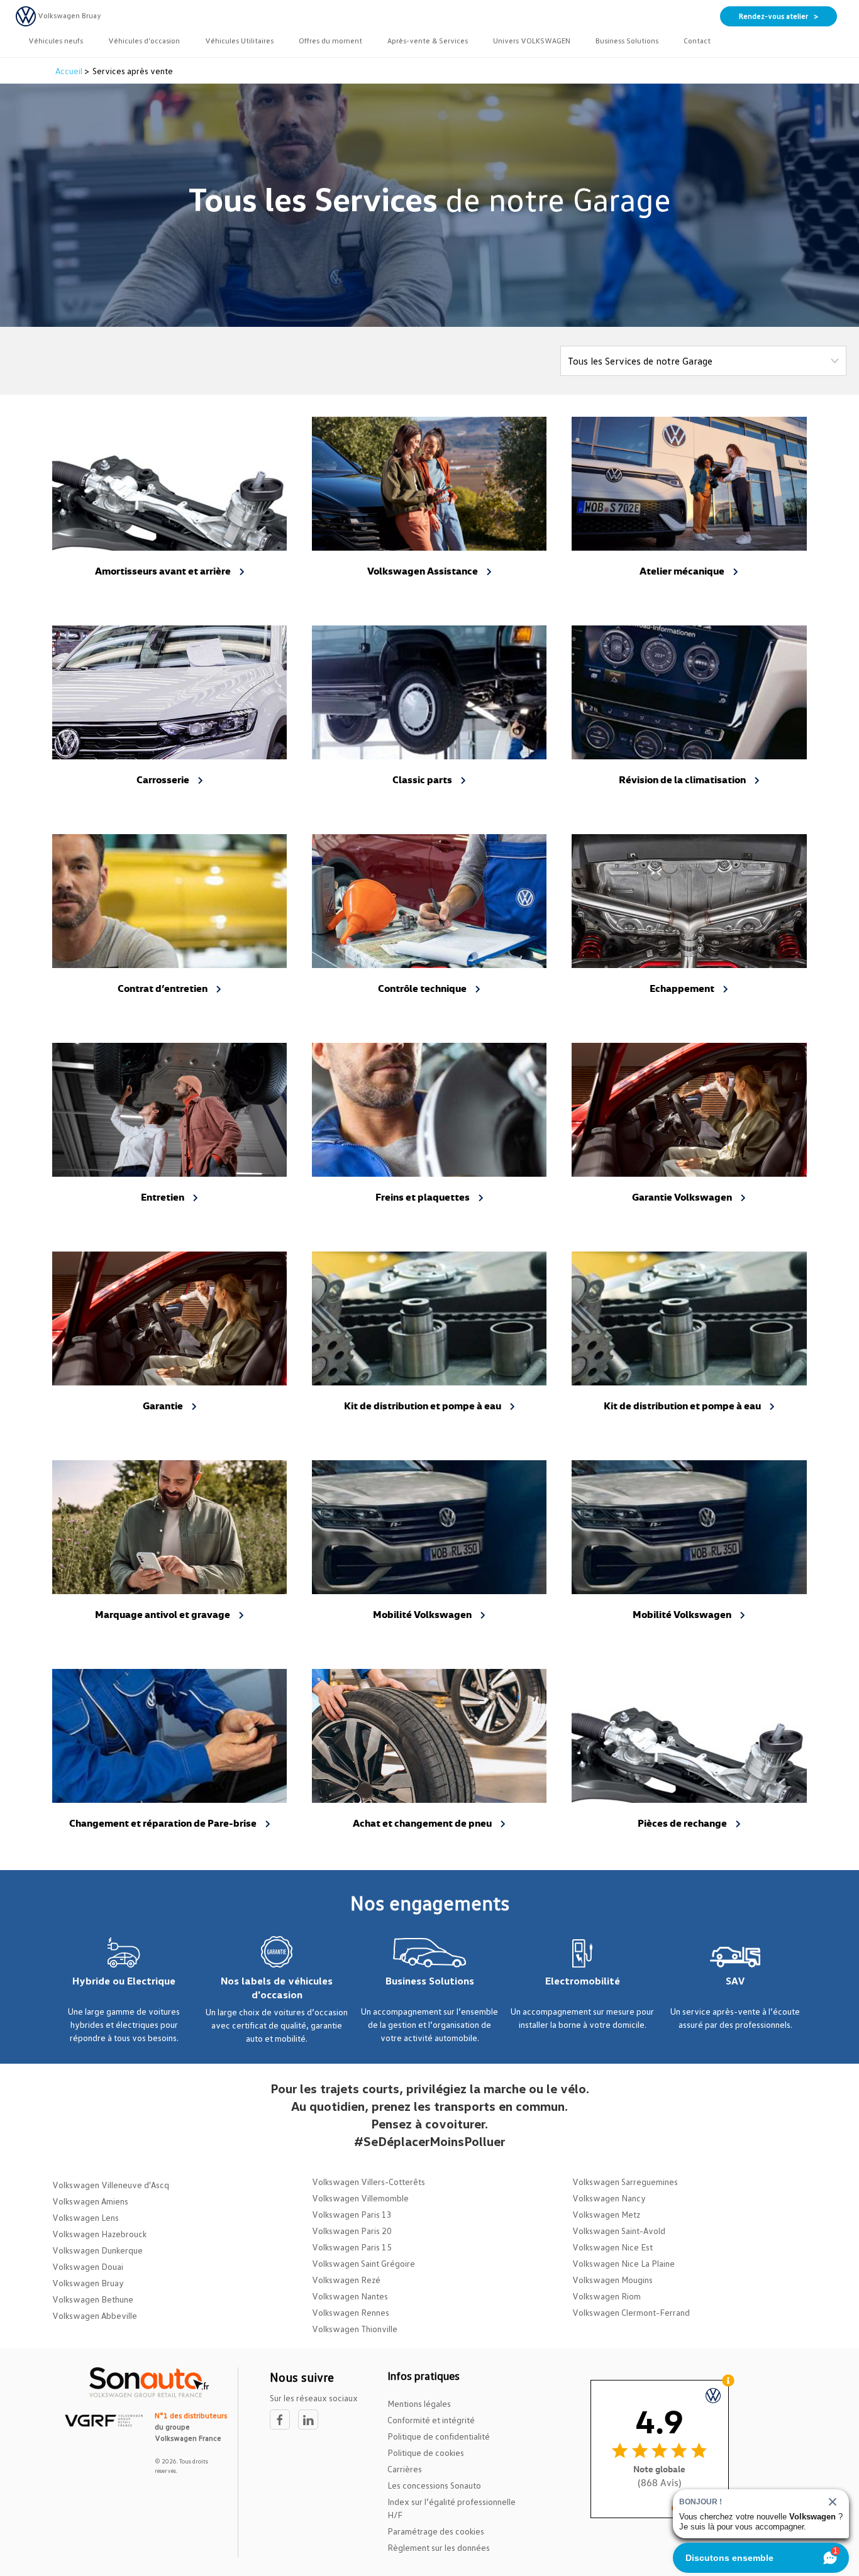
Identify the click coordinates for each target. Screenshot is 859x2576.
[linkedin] (311, 2420)
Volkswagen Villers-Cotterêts (369, 2182)
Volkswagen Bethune (93, 2299)
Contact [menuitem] (697, 41)
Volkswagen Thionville (355, 2329)
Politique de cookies (426, 2452)
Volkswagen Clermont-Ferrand (631, 2312)
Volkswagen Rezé (346, 2280)
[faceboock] (284, 2420)
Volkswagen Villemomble (360, 2198)
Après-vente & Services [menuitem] (428, 41)
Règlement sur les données (439, 2547)
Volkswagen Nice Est (612, 2247)
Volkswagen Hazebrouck (99, 2234)
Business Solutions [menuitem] (627, 41)
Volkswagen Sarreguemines (625, 2182)
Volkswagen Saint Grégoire (363, 2263)
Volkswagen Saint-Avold (619, 2231)
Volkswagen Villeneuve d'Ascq (111, 2185)
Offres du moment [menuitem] (330, 41)
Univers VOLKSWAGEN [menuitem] (532, 41)
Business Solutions (430, 1981)
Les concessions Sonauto (434, 2485)
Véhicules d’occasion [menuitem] (144, 41)
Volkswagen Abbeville (95, 2315)
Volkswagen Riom (607, 2296)
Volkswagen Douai (88, 2266)
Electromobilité (583, 1981)
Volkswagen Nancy (609, 2198)
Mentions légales (419, 2403)
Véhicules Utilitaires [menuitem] (239, 41)
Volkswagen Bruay (88, 2283)
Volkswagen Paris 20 (352, 2231)
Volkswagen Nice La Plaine (623, 2263)
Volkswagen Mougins (612, 2280)
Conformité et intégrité (431, 2420)
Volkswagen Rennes (351, 2312)
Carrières (405, 2469)
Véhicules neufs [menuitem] (56, 41)
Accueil (70, 71)
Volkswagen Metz (606, 2214)
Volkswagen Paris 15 (352, 2247)
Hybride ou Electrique (124, 1981)
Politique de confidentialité (439, 2436)
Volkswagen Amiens (90, 2201)
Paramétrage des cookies (436, 2531)
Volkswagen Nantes (350, 2296)
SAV (735, 1981)
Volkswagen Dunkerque (97, 2250)
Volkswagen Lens (86, 2217)
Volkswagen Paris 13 (352, 2214)
